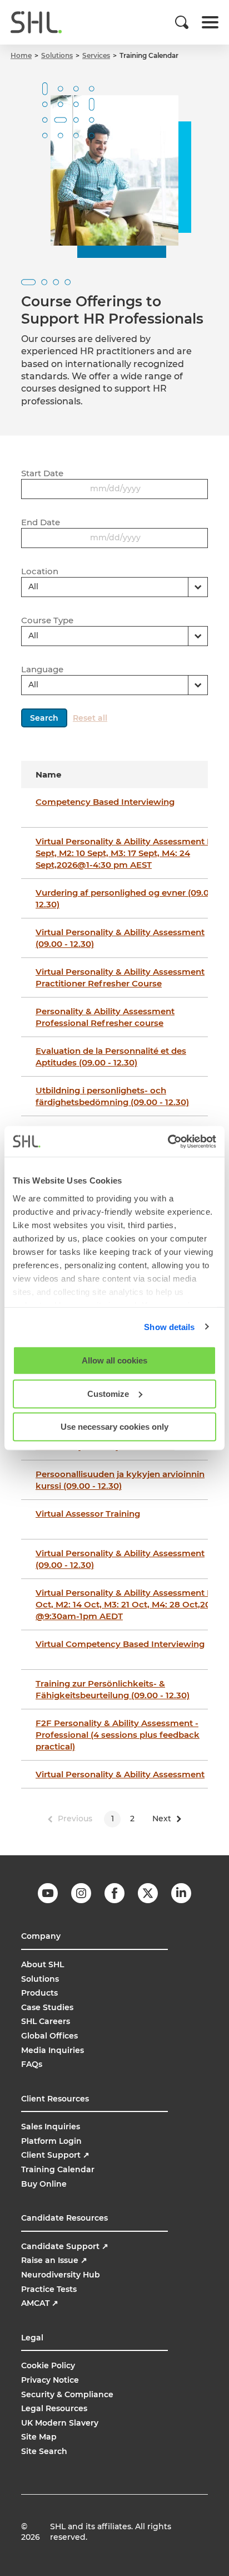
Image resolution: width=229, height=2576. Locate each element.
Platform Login (51, 2141)
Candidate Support (65, 2246)
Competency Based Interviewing (105, 802)
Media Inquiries (53, 2050)
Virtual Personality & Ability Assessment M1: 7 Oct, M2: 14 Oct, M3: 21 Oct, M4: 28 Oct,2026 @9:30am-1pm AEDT (131, 1604)
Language (42, 669)
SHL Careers (46, 2021)
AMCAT (40, 2303)
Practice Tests (49, 2289)
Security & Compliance (67, 2394)
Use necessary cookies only (114, 1427)
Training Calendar (58, 2169)
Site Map (39, 2437)
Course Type (47, 620)
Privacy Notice (50, 2380)
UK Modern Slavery (60, 2423)
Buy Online (44, 2184)
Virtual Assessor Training (88, 1514)
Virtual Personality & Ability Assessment (120, 1774)
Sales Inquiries (51, 2127)
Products (39, 1993)
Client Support (55, 2155)
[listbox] (114, 587)
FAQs (32, 2064)
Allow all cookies (114, 1360)
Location (40, 571)
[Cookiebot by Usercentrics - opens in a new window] (168, 1141)
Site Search (44, 2451)
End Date (41, 522)
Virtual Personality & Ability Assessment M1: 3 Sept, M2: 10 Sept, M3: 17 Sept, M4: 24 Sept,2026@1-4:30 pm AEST (131, 853)
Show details (169, 1326)
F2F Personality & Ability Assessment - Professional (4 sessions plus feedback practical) (118, 1735)
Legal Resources (54, 2408)
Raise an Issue (54, 2260)
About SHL (43, 1964)
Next (162, 1819)
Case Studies (47, 2007)
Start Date (42, 473)
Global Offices (49, 2036)
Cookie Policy (48, 2365)
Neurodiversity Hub (61, 2275)
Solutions (40, 1979)
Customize (108, 1393)
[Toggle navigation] (210, 22)
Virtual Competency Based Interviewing (120, 1644)
